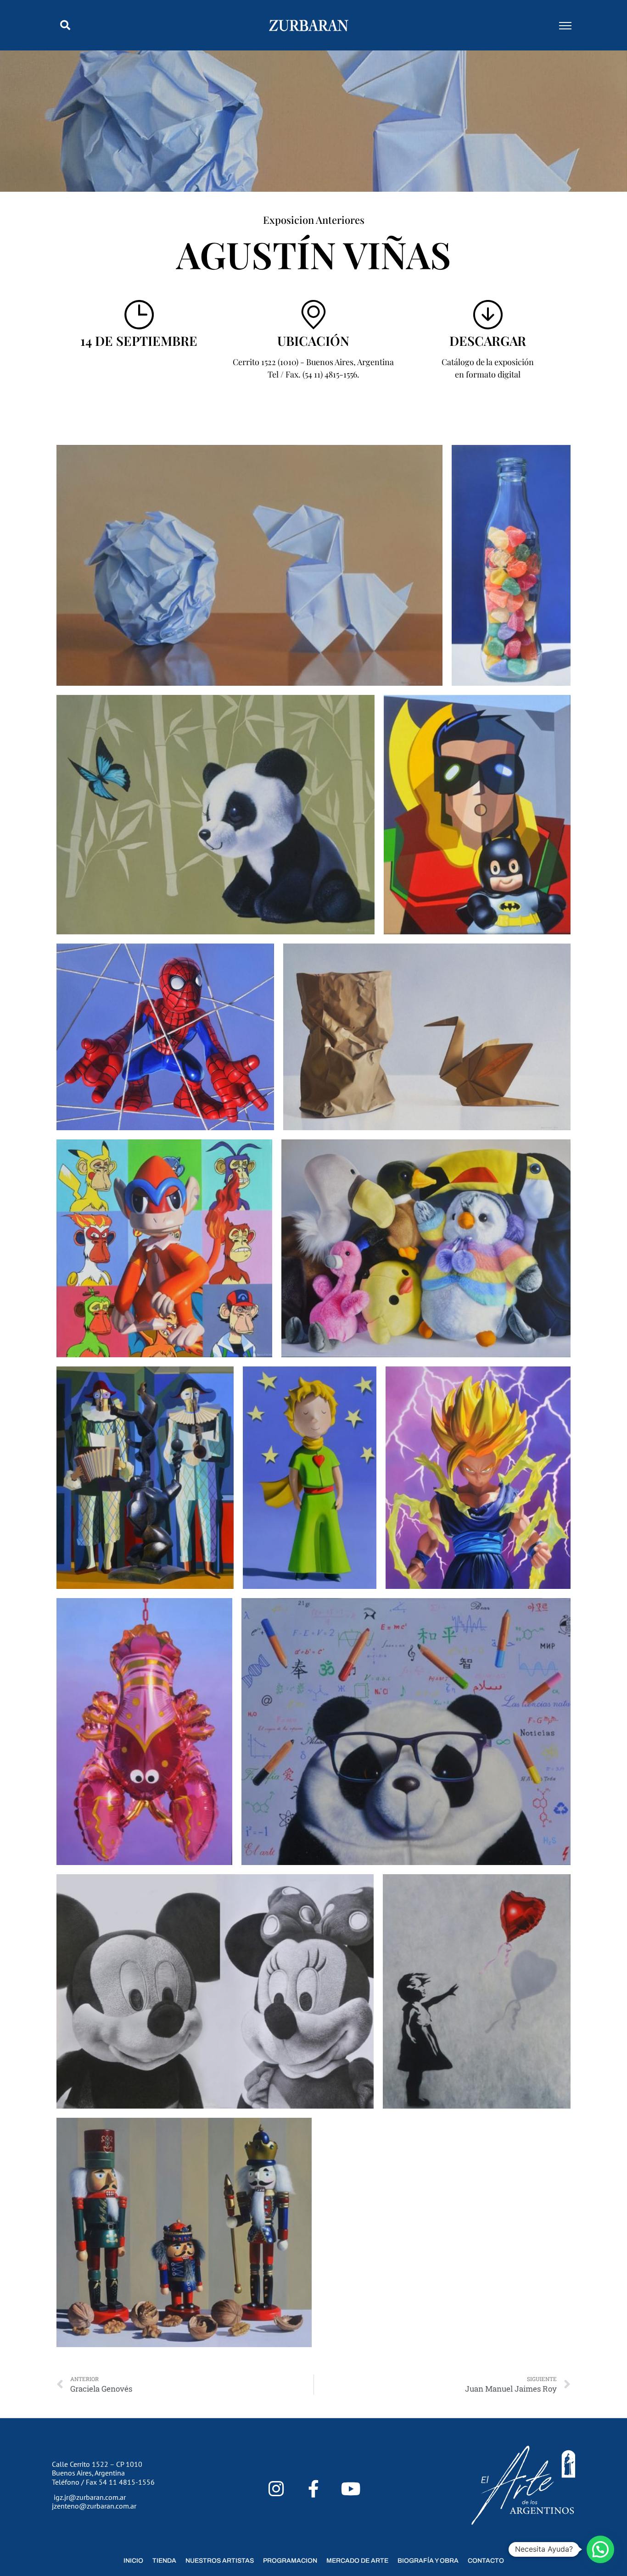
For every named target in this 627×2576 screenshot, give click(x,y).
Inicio (133, 2561)
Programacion (290, 2561)
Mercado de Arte (357, 2561)
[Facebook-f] (314, 2489)
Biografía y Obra (428, 2561)
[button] (65, 25)
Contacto (486, 2561)
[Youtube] (351, 2489)
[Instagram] (276, 2489)
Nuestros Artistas (220, 2561)
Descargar (488, 341)
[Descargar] (488, 315)
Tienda (164, 2561)
